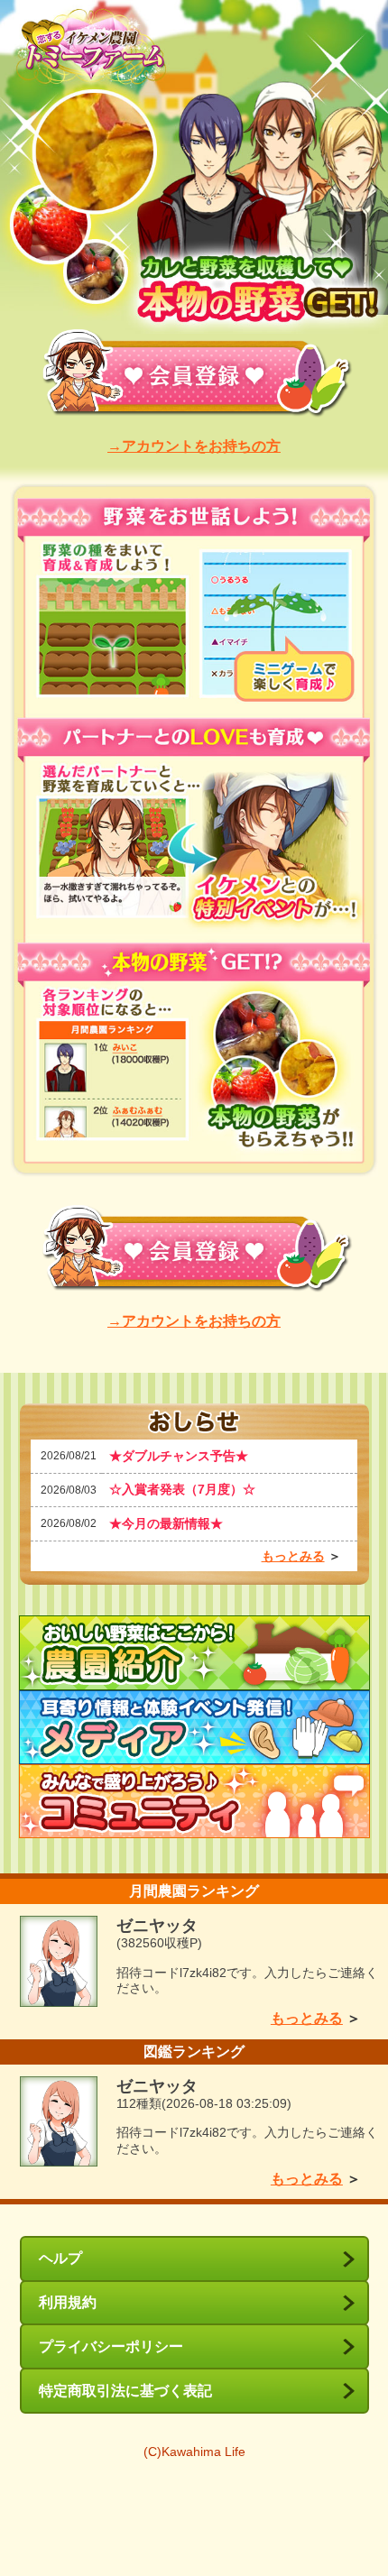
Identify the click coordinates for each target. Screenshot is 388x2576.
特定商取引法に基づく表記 (125, 2391)
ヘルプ (60, 2258)
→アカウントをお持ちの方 (194, 446)
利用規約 (68, 2302)
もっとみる (293, 1556)
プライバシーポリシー (111, 2346)
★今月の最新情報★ (166, 1523)
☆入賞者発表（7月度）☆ (182, 1489)
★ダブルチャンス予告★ (179, 1456)
